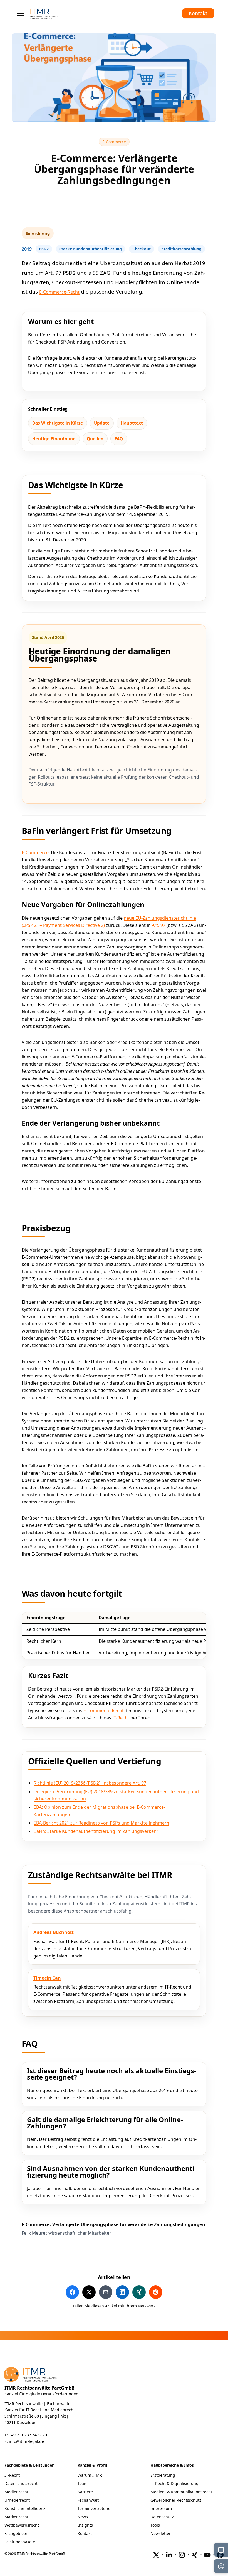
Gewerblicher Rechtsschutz (176, 2500)
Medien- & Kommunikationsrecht (181, 2492)
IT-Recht (121, 1718)
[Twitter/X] (156, 2555)
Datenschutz (162, 2517)
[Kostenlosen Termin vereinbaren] (221, 2550)
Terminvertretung (94, 2508)
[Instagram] (182, 2555)
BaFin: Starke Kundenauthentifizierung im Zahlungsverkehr (96, 1831)
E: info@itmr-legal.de (24, 2441)
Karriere (85, 2492)
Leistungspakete (20, 2542)
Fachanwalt (88, 2500)
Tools (155, 2525)
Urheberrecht (17, 2500)
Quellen (95, 439)
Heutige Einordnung (54, 439)
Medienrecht (16, 2492)
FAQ (119, 439)
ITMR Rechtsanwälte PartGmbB (39, 2388)
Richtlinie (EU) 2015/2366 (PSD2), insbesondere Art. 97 (90, 1783)
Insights (85, 2525)
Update (102, 423)
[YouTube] (207, 2555)
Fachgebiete (16, 2533)
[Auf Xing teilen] (139, 2292)
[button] (21, 13)
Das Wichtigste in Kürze (58, 423)
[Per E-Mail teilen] (106, 2292)
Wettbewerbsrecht (22, 2525)
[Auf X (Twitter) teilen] (89, 2292)
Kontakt (198, 13)
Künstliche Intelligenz (25, 2508)
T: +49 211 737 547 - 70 (26, 2435)
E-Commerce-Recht (59, 292)
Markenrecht (16, 2517)
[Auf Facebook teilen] (72, 2292)
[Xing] (195, 2555)
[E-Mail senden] (221, 2566)
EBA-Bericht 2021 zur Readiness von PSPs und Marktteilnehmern (101, 1823)
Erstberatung (163, 2475)
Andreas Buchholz (54, 1932)
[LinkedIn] (169, 2555)
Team (83, 2483)
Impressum (161, 2508)
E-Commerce (116, 142)
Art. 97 (159, 925)
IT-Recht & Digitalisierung (174, 2483)
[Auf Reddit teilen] (156, 2292)
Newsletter (161, 2533)
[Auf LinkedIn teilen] (122, 2292)
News (83, 2517)
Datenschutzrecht (21, 2483)
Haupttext (132, 423)
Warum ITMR (90, 2475)
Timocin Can (47, 1978)
